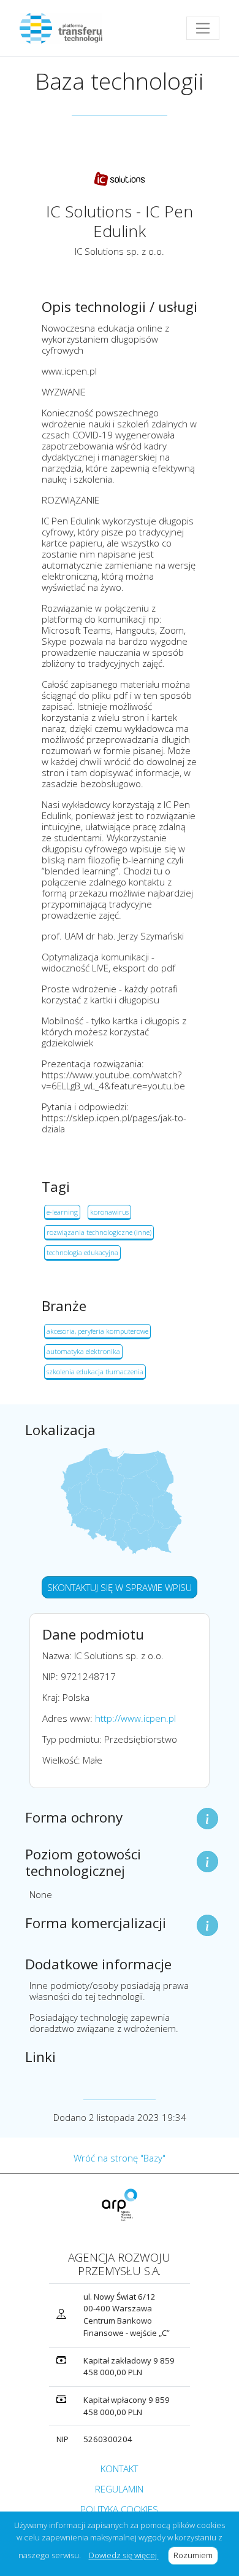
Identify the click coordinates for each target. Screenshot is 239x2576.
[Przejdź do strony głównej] (66, 28)
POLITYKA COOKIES (119, 2509)
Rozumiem (196, 2555)
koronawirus (109, 1212)
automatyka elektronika (83, 1351)
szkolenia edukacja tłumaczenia (95, 1372)
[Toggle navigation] (203, 28)
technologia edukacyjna (82, 1252)
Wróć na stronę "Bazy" (120, 2158)
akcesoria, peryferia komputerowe (97, 1331)
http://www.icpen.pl (135, 1718)
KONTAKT (119, 2469)
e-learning (62, 1212)
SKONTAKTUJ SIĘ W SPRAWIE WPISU (120, 1587)
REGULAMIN (119, 2489)
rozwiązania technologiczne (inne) (99, 1232)
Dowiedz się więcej (124, 2555)
